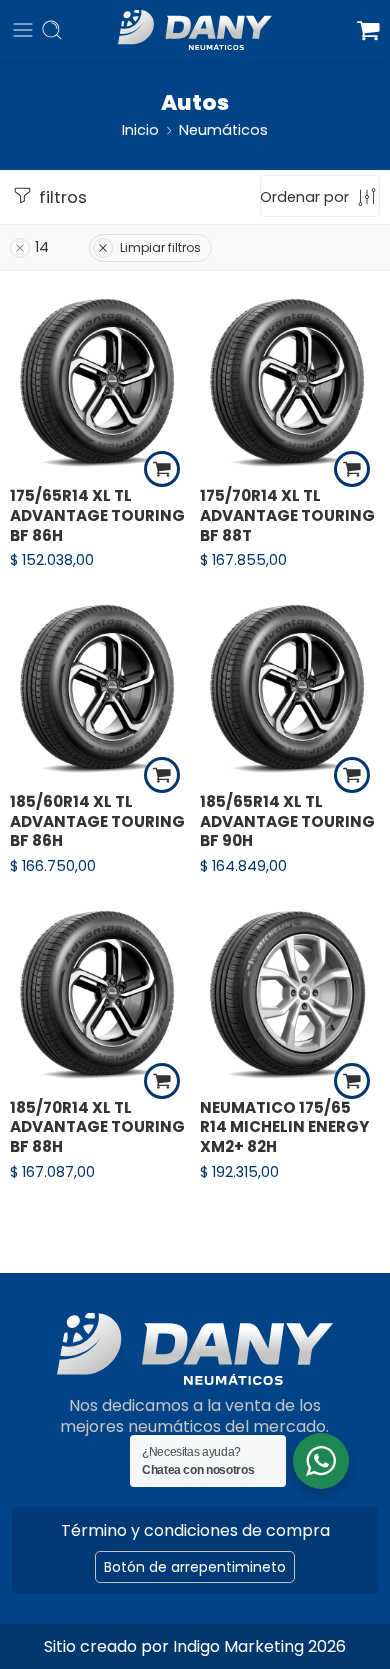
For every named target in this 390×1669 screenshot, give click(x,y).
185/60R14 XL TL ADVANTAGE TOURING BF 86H (97, 821)
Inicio (140, 130)
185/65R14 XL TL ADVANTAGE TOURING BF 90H (287, 821)
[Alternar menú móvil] (23, 30)
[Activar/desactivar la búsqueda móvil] (52, 30)
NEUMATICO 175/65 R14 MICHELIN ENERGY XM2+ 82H (284, 1127)
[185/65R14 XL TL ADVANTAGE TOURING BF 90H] (290, 687)
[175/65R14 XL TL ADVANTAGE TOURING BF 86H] (100, 381)
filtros (61, 197)
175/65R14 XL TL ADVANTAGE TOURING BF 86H (97, 515)
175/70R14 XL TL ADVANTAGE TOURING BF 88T (287, 515)
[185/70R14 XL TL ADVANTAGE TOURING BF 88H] (100, 993)
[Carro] (368, 30)
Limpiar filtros (160, 247)
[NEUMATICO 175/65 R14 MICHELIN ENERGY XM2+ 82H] (290, 993)
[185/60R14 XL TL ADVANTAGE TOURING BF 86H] (100, 687)
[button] (162, 469)
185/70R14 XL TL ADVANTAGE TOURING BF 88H (97, 1127)
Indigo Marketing (238, 1646)
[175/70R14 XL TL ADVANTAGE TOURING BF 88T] (290, 381)
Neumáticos (223, 130)
